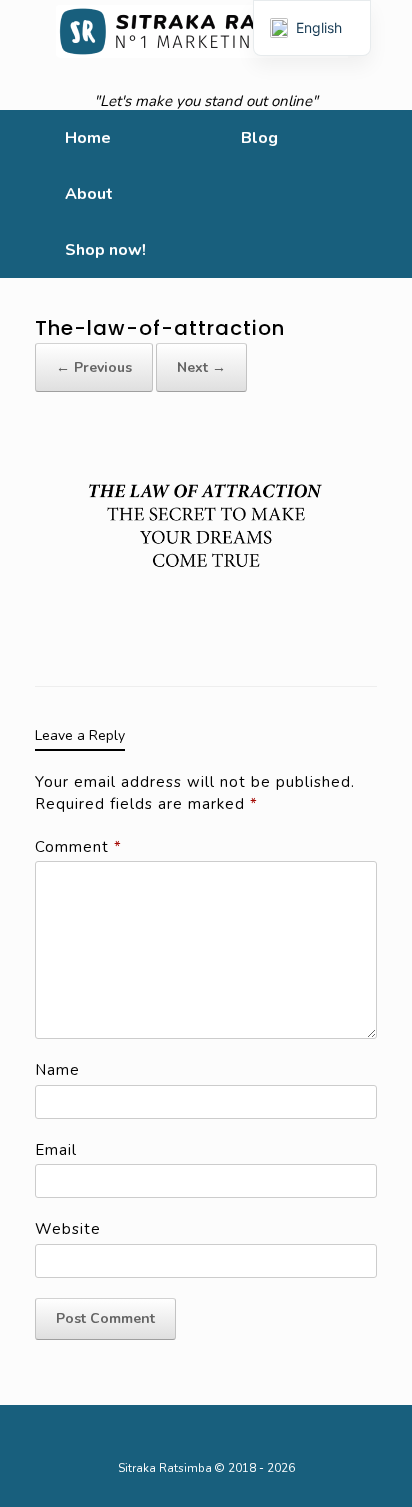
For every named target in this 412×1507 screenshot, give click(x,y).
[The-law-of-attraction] (206, 538)
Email (56, 1150)
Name (57, 1070)
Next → (201, 367)
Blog (259, 138)
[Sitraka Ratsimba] (206, 31)
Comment (78, 847)
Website (68, 1229)
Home (88, 138)
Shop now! (105, 250)
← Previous (94, 367)
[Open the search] (382, 194)
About (89, 194)
